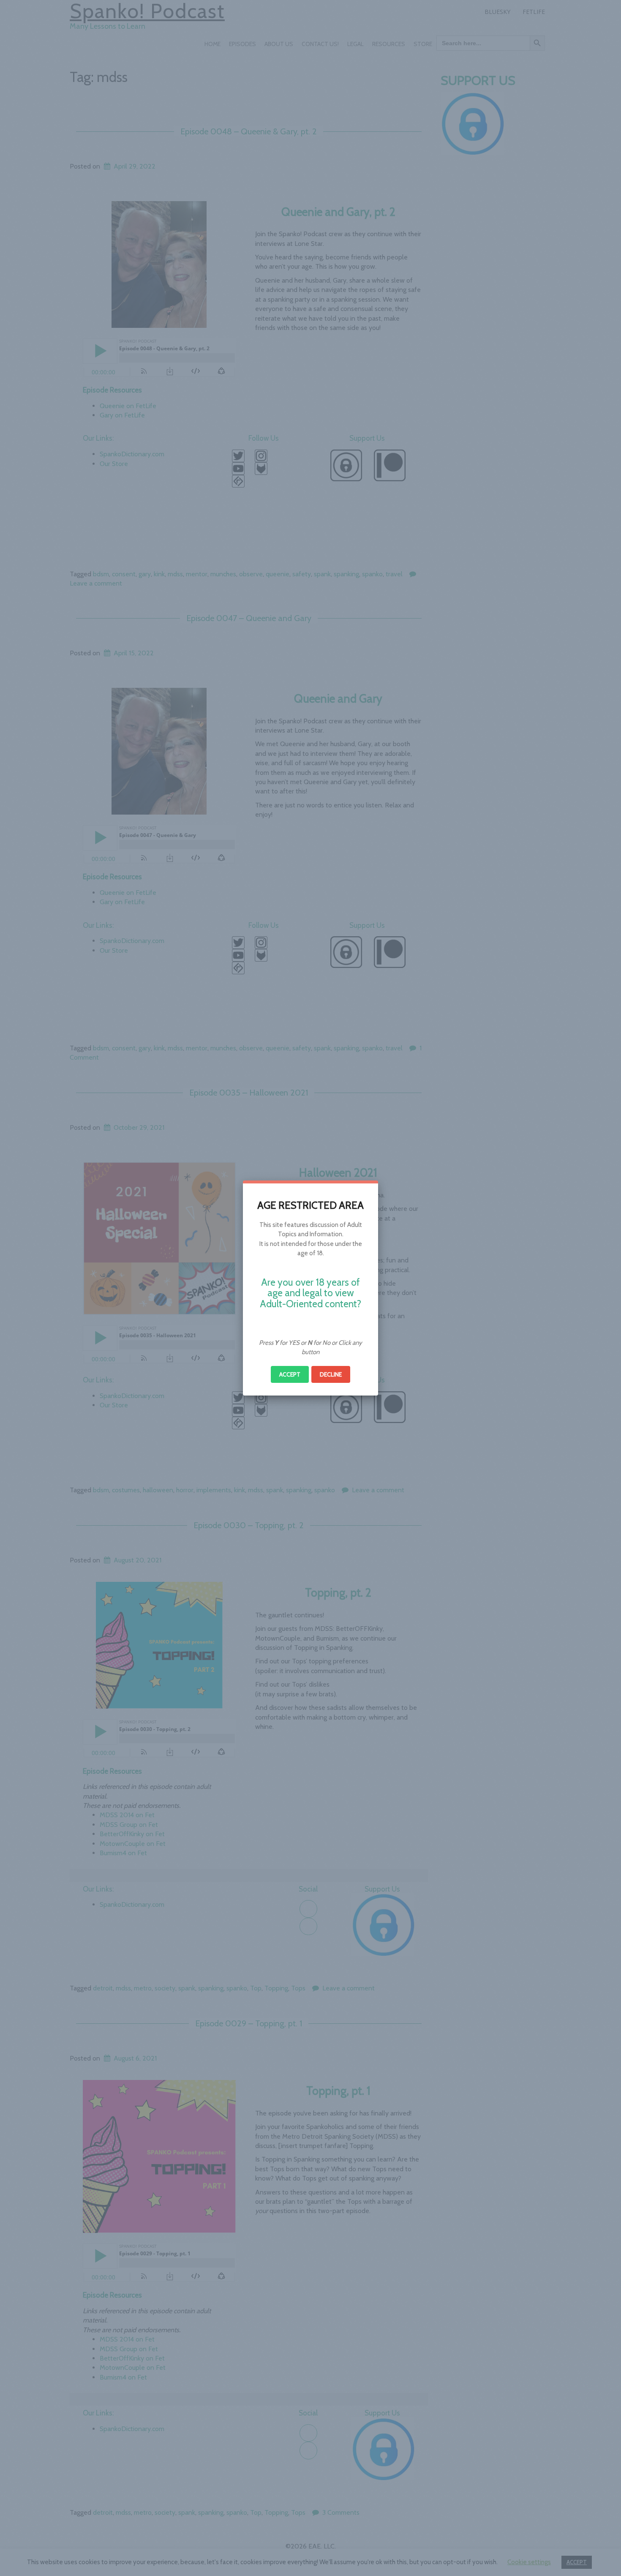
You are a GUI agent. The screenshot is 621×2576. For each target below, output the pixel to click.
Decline (331, 1374)
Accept (290, 1374)
